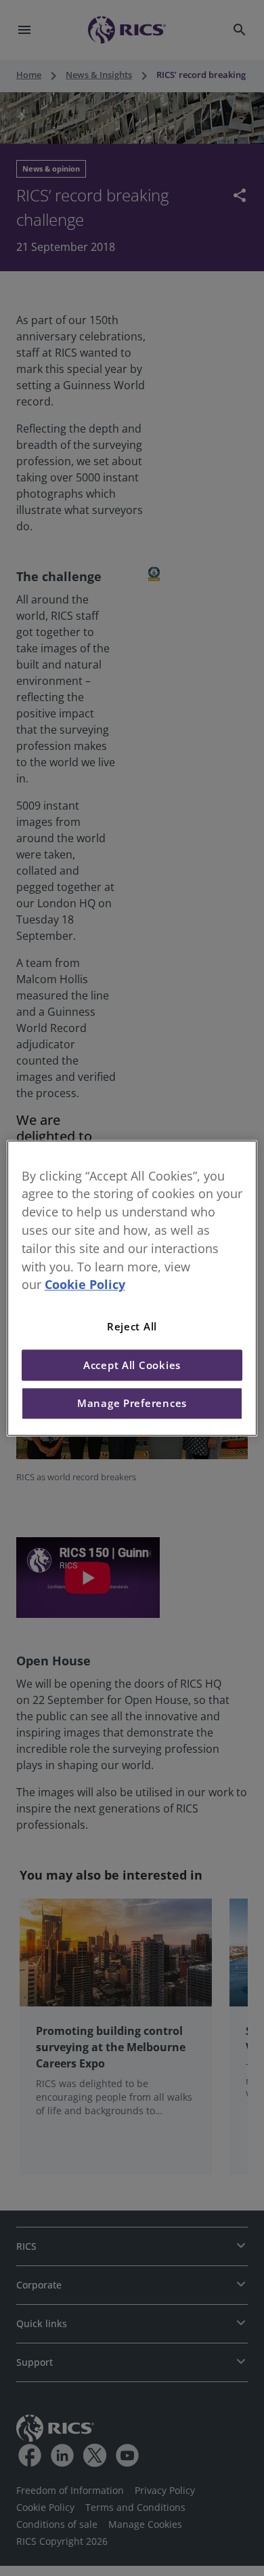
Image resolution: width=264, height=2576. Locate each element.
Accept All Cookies (132, 1365)
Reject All (132, 1327)
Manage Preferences (132, 1404)
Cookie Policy (85, 1285)
